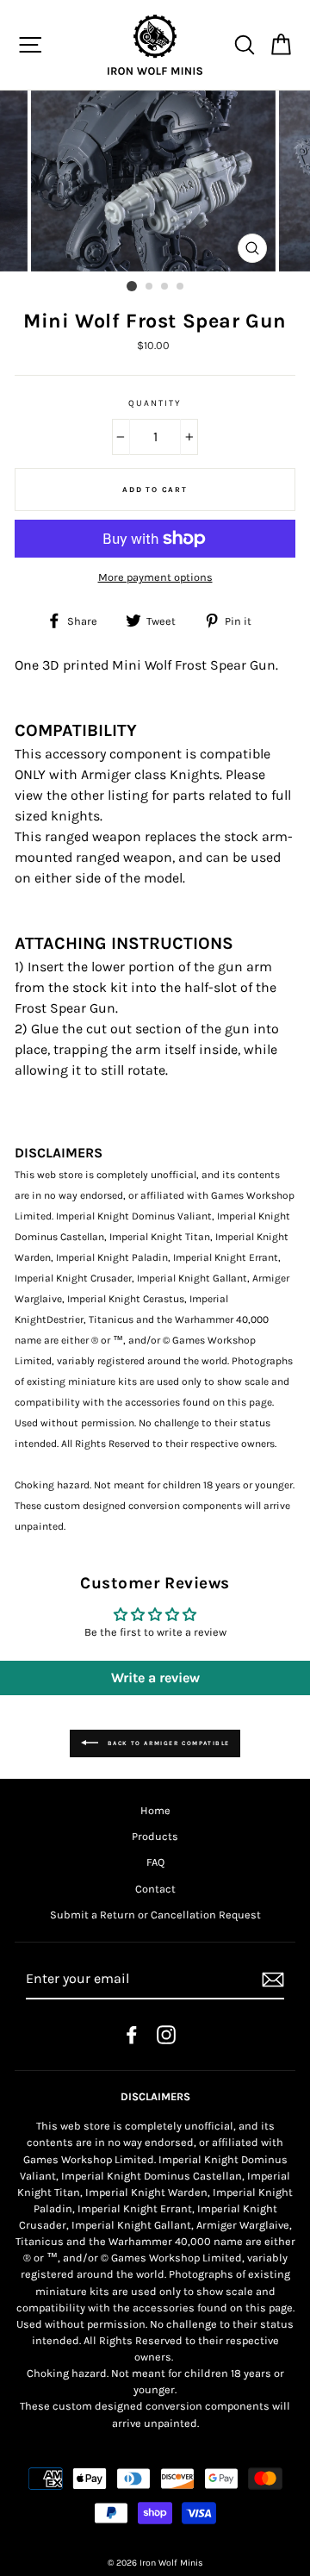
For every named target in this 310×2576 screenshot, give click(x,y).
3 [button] (165, 287)
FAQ (155, 1862)
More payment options (155, 577)
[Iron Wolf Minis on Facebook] (132, 2035)
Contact (155, 1889)
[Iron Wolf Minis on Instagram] (166, 2035)
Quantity (155, 403)
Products (155, 1836)
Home (155, 1810)
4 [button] (181, 287)
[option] (155, 181)
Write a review (155, 1678)
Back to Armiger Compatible (167, 1743)
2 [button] (150, 287)
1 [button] (132, 286)
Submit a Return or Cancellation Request (155, 1915)
